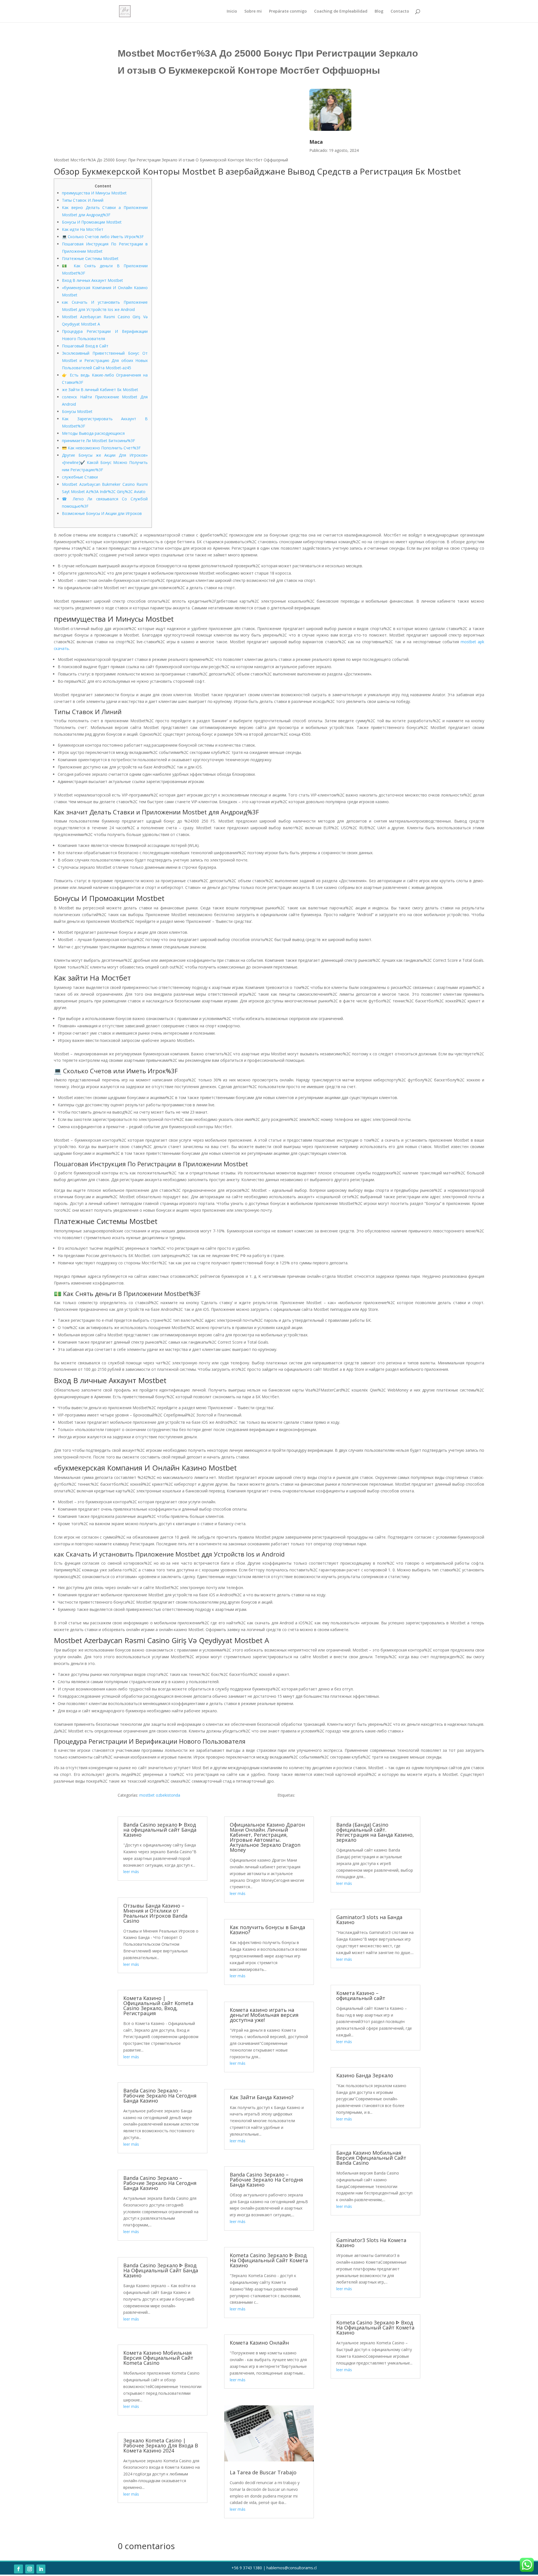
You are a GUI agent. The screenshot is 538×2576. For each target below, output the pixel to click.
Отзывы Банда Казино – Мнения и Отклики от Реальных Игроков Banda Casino (155, 1913)
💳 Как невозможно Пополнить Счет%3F (101, 448)
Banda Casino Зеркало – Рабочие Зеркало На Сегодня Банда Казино (160, 2096)
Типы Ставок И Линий (83, 200)
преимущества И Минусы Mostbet (94, 193)
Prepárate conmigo (288, 11)
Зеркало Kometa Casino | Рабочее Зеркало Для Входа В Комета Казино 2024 (161, 2445)
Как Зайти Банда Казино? (262, 2097)
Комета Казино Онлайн (259, 2343)
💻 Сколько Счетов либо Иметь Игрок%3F (103, 237)
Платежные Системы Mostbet (90, 258)
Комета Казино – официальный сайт (361, 1996)
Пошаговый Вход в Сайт (85, 346)
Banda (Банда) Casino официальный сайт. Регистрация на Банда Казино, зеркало (375, 1832)
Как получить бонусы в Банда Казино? (267, 1930)
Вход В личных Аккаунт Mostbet (92, 280)
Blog (379, 11)
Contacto (400, 11)
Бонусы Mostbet (77, 411)
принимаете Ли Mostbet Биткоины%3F (98, 441)
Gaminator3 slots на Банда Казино (369, 1920)
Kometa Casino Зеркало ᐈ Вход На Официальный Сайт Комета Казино (269, 2260)
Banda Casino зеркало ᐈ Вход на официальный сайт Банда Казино (160, 1830)
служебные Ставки (80, 477)
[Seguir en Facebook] (18, 2569)
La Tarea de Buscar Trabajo (263, 2472)
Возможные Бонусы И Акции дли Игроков (102, 513)
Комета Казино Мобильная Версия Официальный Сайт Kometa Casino (158, 2358)
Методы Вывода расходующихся (93, 433)
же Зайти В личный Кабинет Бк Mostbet (100, 390)
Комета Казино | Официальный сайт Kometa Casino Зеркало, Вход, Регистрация (158, 2006)
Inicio (232, 11)
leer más (131, 1872)
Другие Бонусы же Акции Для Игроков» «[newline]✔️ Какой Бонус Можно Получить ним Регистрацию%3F (105, 462)
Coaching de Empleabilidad (341, 11)
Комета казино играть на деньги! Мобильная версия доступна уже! (264, 2015)
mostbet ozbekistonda (160, 1795)
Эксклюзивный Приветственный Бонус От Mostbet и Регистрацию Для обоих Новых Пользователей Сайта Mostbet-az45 (105, 360)
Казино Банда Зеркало (365, 2075)
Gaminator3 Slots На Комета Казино (371, 2243)
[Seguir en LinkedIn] (41, 2569)
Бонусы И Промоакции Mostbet (92, 222)
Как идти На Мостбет (83, 229)
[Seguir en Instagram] (30, 2569)
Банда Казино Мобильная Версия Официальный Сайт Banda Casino (371, 2158)
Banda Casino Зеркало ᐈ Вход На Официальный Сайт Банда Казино (161, 2270)
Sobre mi (253, 11)
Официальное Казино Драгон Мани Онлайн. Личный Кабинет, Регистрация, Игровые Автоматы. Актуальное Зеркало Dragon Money (267, 1837)
